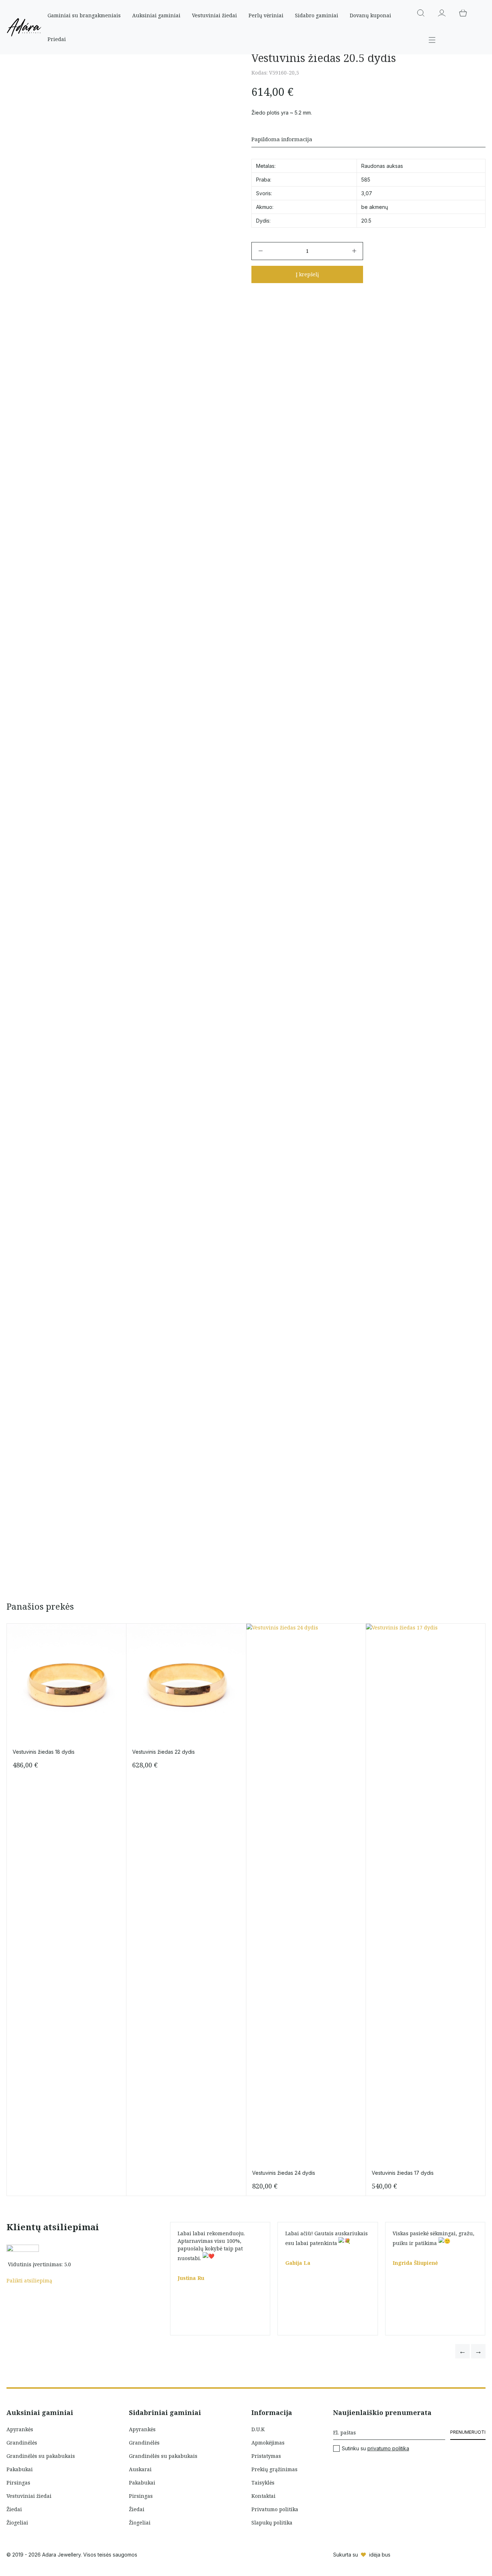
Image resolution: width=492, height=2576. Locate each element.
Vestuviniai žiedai (214, 15)
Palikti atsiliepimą (29, 2280)
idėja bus (380, 2555)
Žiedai (14, 2509)
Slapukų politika (272, 2523)
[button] (462, 2351)
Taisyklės (263, 2483)
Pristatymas (266, 2456)
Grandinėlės (22, 2443)
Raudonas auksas (382, 166)
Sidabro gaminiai (317, 15)
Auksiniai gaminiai (156, 15)
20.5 (366, 221)
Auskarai (140, 2469)
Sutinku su (375, 2448)
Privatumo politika (275, 2509)
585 (366, 180)
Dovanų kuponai (370, 15)
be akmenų (375, 207)
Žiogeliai (17, 2523)
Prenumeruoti (468, 2432)
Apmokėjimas (268, 2443)
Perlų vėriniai (266, 15)
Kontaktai (263, 2496)
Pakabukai (20, 2469)
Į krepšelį (307, 274)
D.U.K (258, 2429)
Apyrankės (20, 2429)
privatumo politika (388, 2448)
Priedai (57, 39)
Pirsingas (18, 2483)
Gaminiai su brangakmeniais (84, 15)
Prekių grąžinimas (274, 2469)
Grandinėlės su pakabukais (41, 2456)
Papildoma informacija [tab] (282, 139)
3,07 (367, 193)
